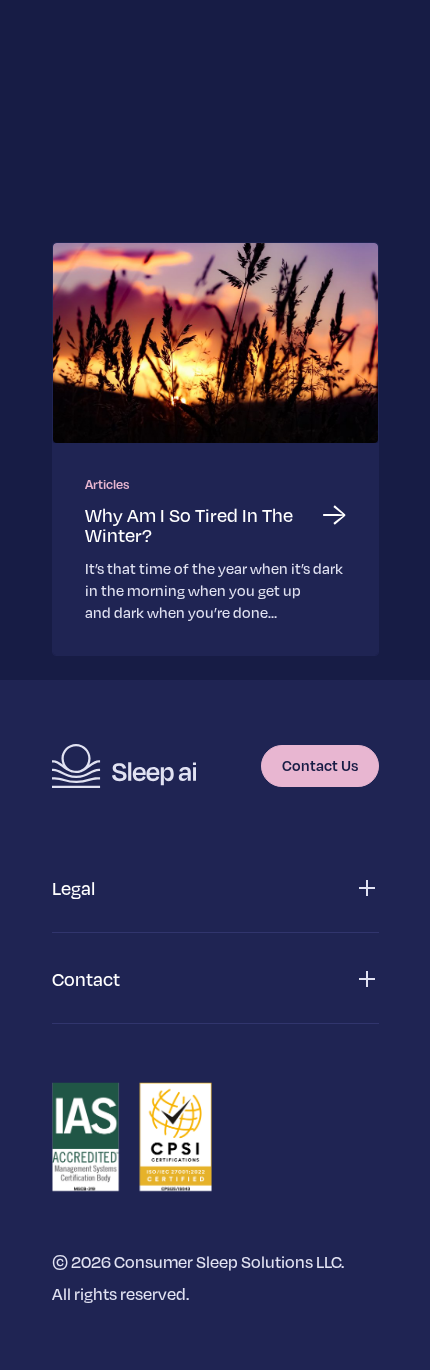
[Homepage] (124, 766)
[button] (215, 888)
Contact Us (320, 765)
